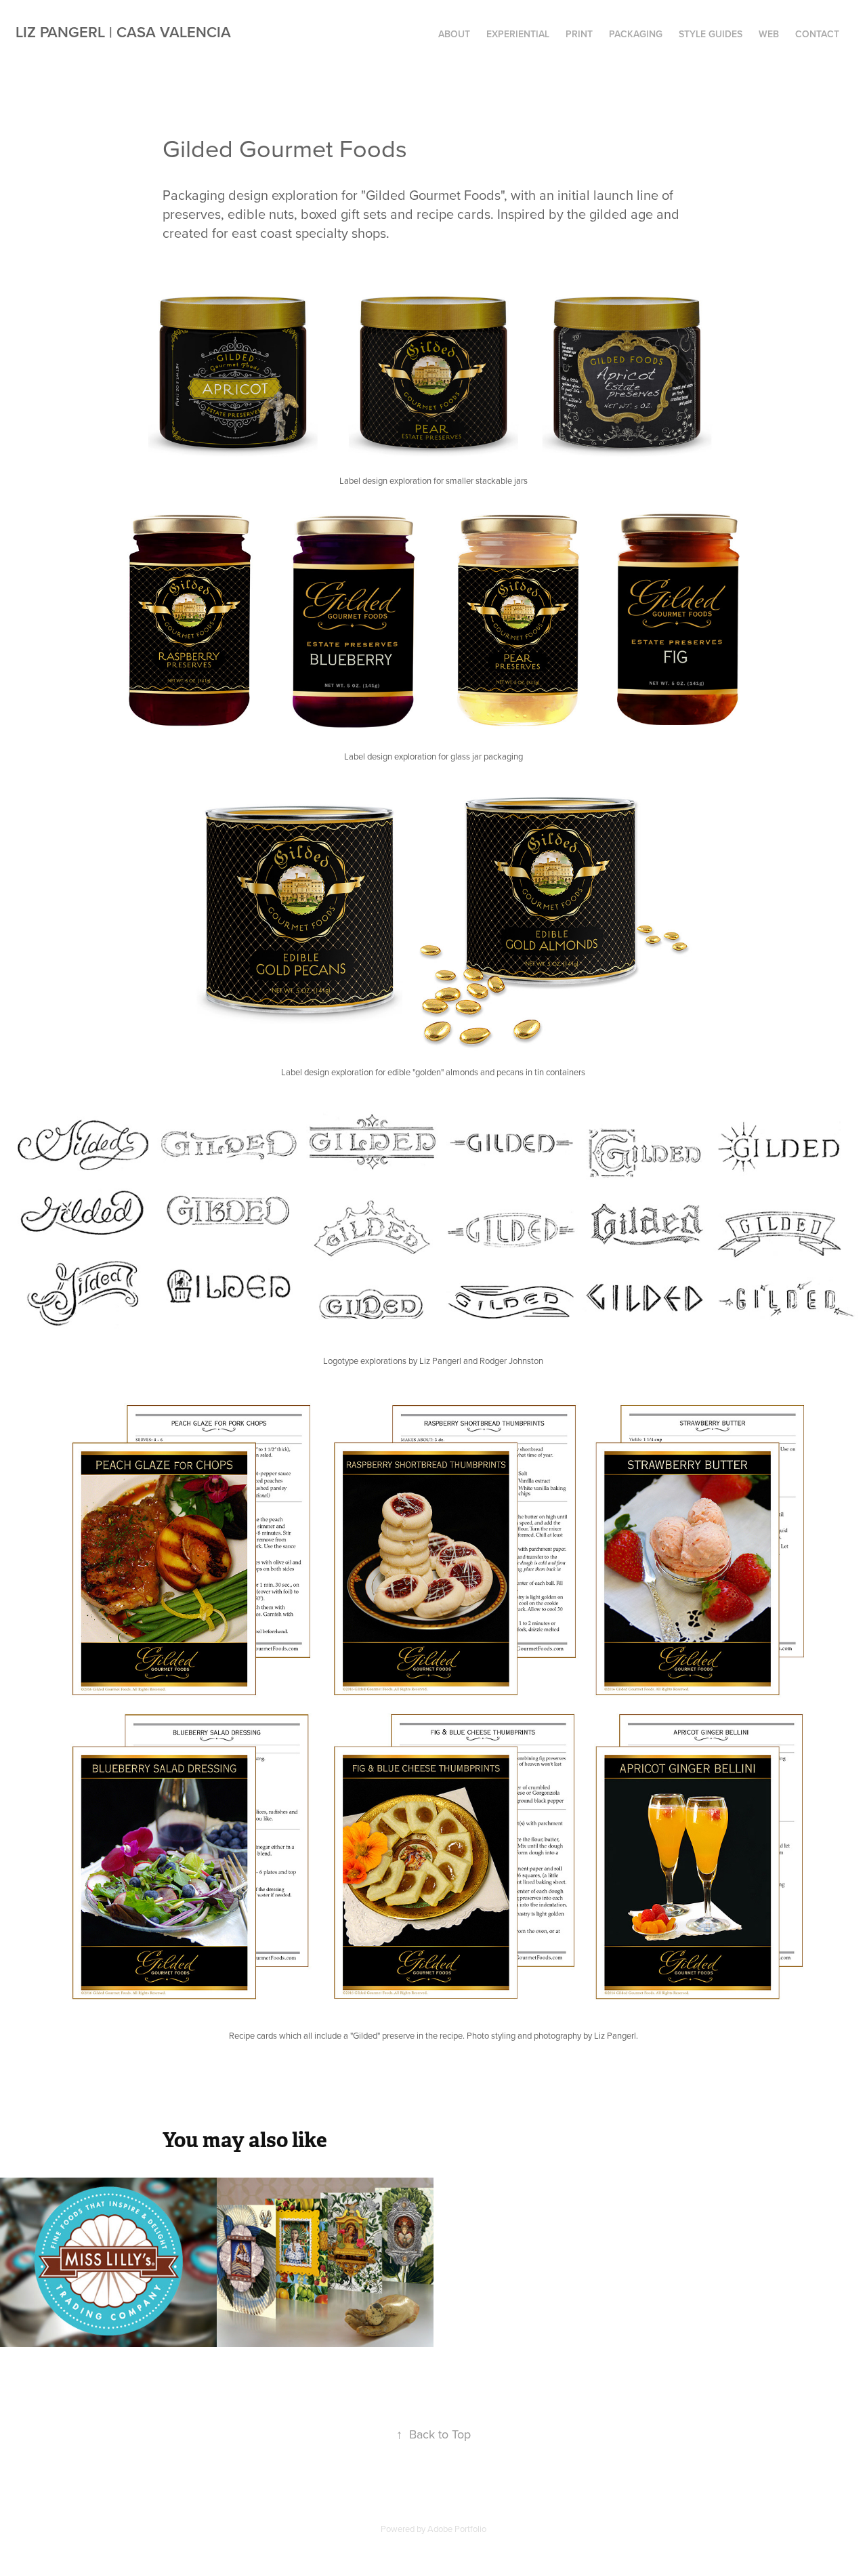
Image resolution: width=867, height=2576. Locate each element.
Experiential (518, 34)
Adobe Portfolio (457, 2529)
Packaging (636, 34)
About (454, 34)
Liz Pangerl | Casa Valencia (123, 32)
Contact (817, 34)
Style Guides (711, 34)
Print (579, 34)
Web (769, 34)
